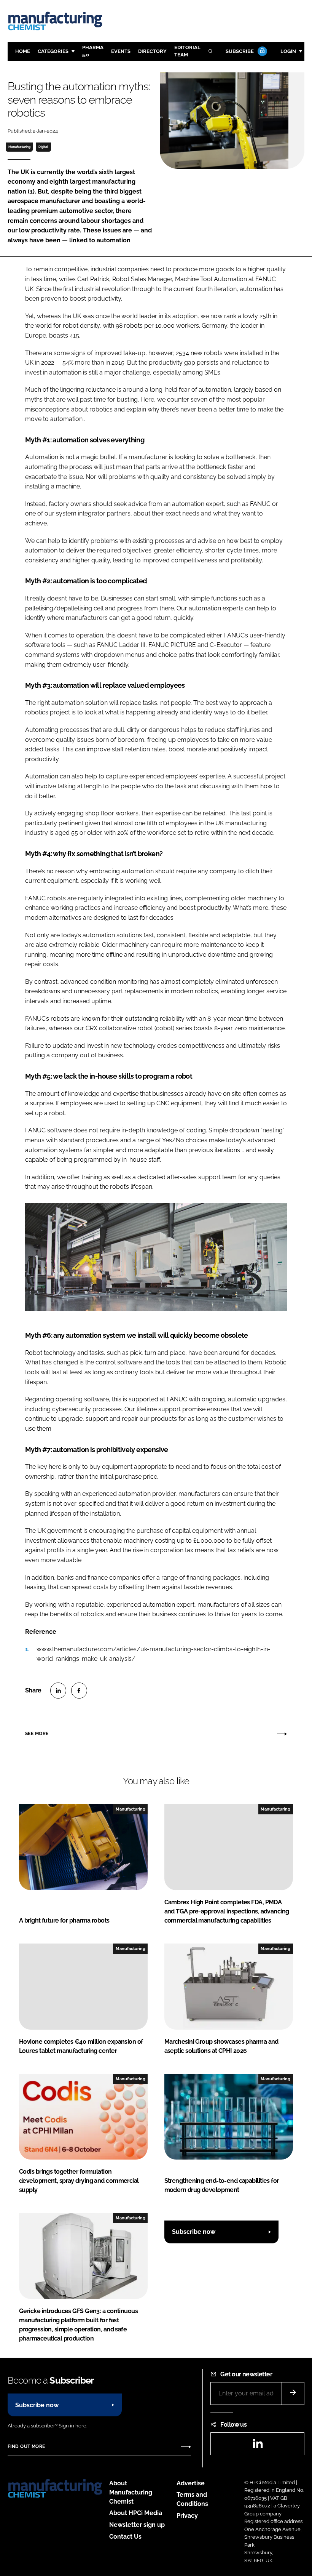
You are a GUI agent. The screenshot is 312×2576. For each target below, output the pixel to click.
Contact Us (125, 2537)
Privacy (187, 2516)
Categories (53, 51)
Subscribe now (194, 2232)
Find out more (26, 2446)
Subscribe (240, 51)
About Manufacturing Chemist (131, 2492)
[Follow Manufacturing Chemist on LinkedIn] (258, 2446)
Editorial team (187, 51)
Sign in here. (73, 2426)
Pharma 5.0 (93, 51)
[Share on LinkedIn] (58, 1691)
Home (23, 51)
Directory (152, 51)
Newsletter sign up (137, 2525)
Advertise (191, 2483)
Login (288, 51)
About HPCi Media (136, 2513)
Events (121, 51)
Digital (43, 147)
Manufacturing (19, 147)
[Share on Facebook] (79, 1691)
